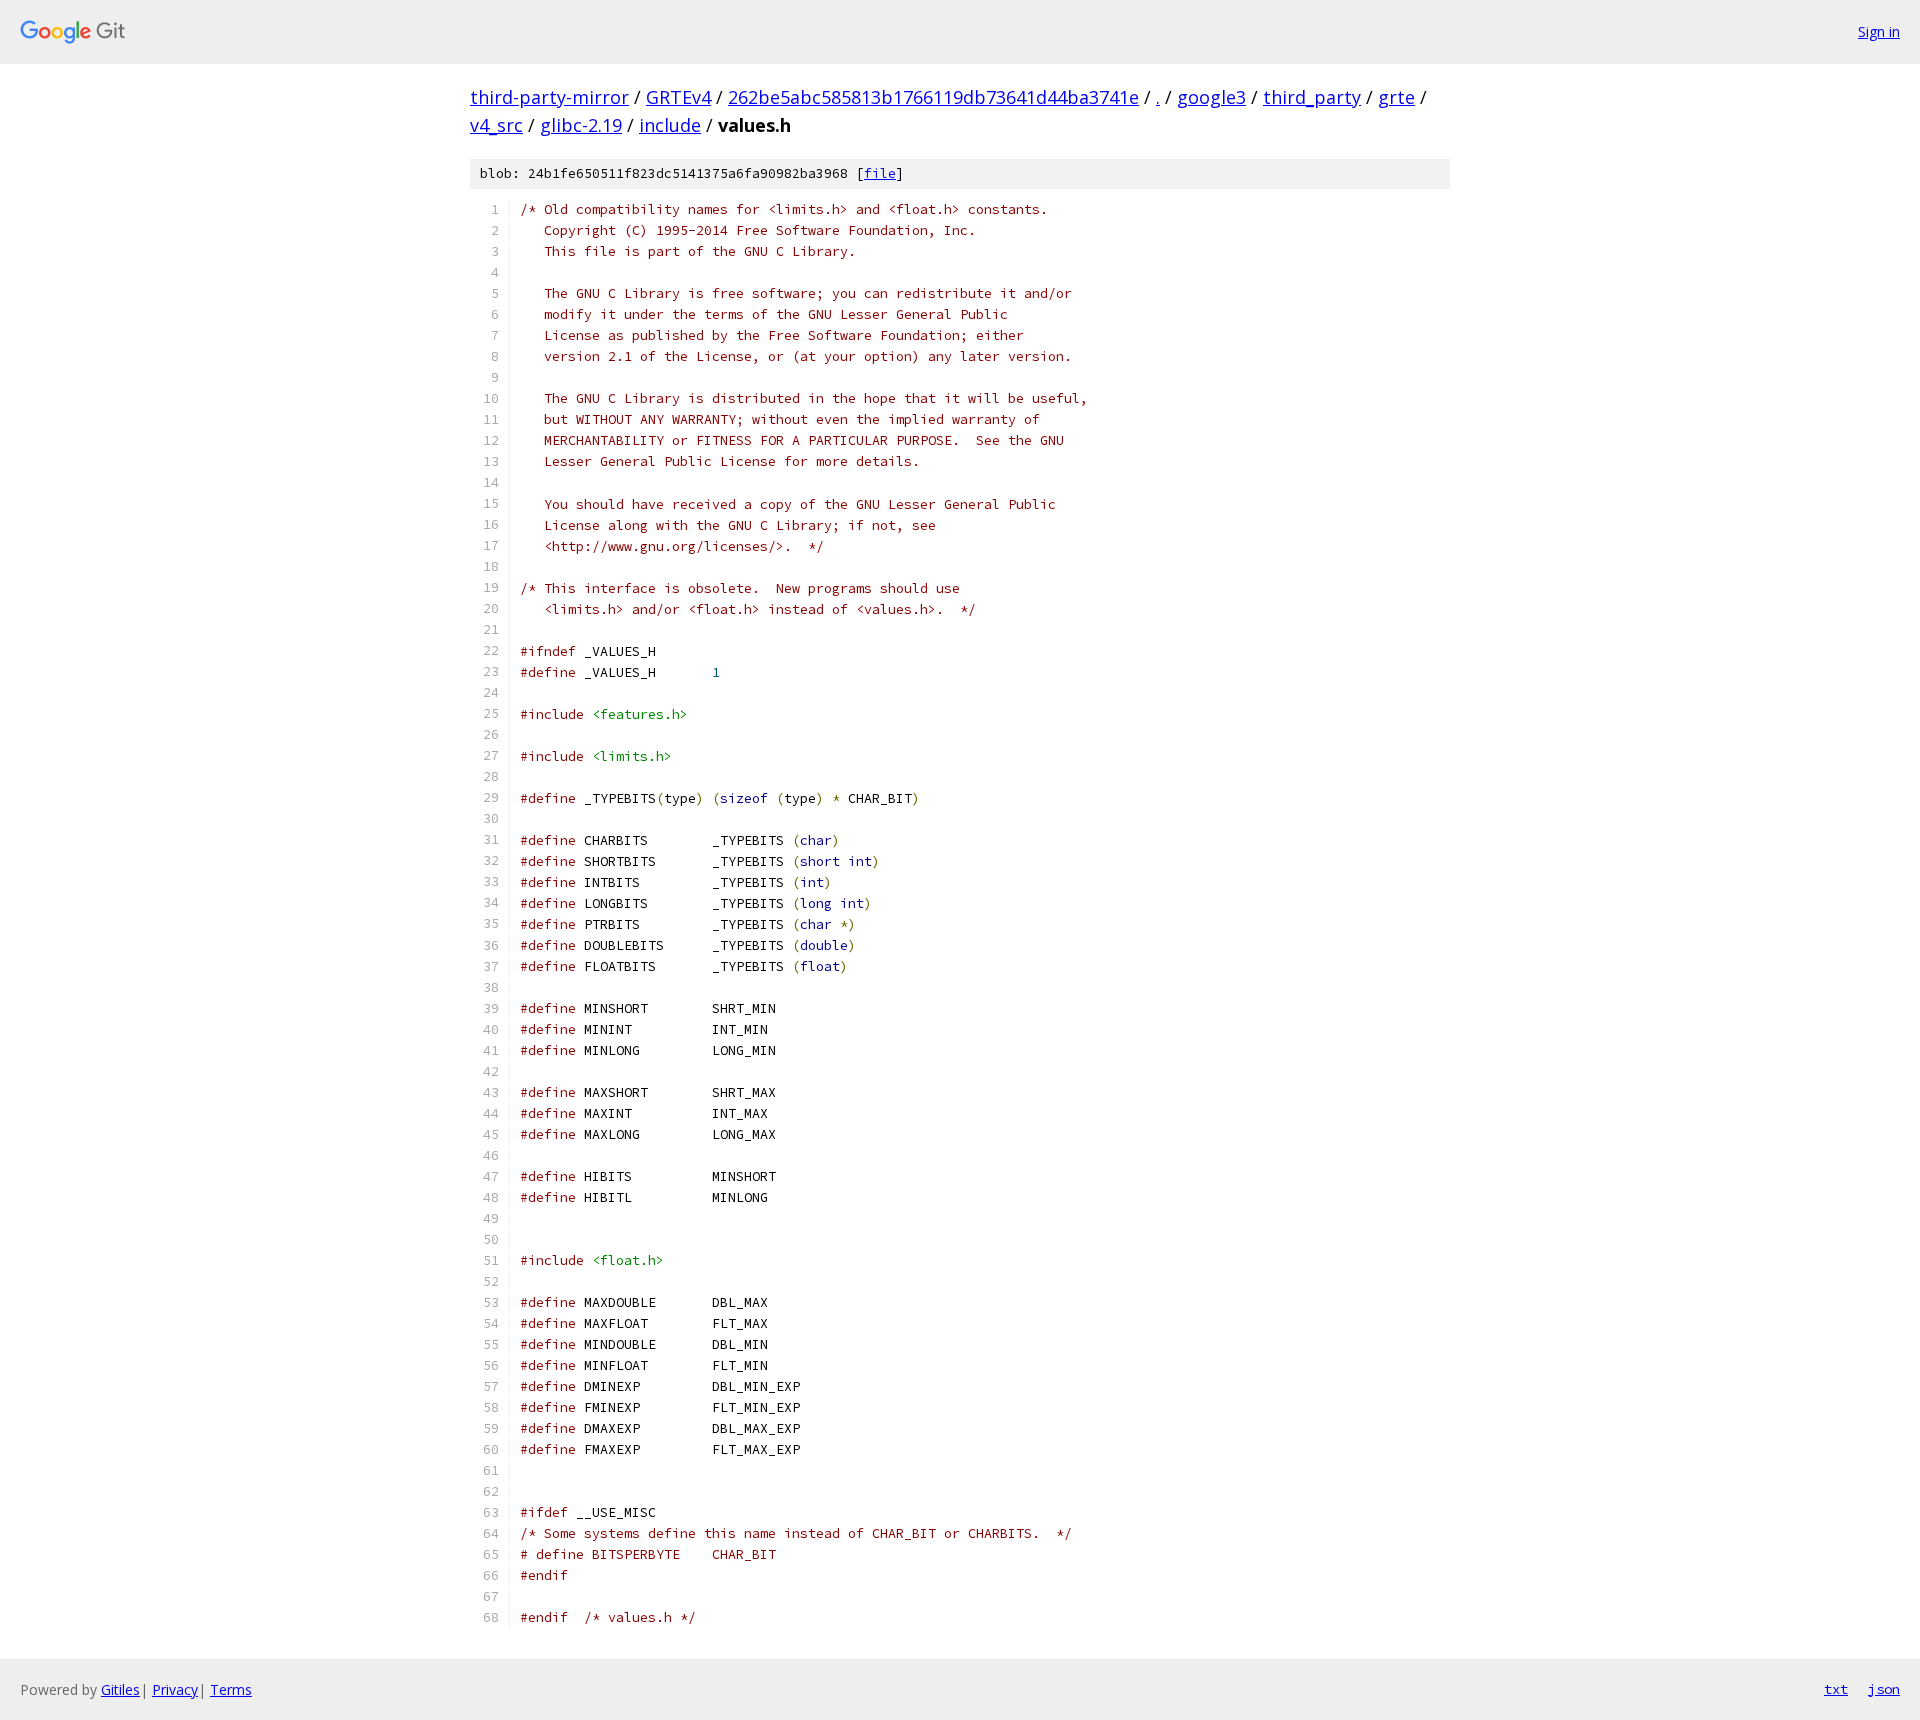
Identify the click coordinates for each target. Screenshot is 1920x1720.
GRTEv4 (678, 97)
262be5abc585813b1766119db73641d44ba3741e (933, 97)
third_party (1312, 97)
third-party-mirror (549, 97)
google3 (1211, 97)
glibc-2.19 (581, 125)
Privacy (175, 1689)
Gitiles (120, 1689)
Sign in (1879, 31)
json (1884, 1689)
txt (1836, 1689)
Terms (231, 1689)
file (880, 173)
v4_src (496, 125)
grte (1396, 97)
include (670, 125)
